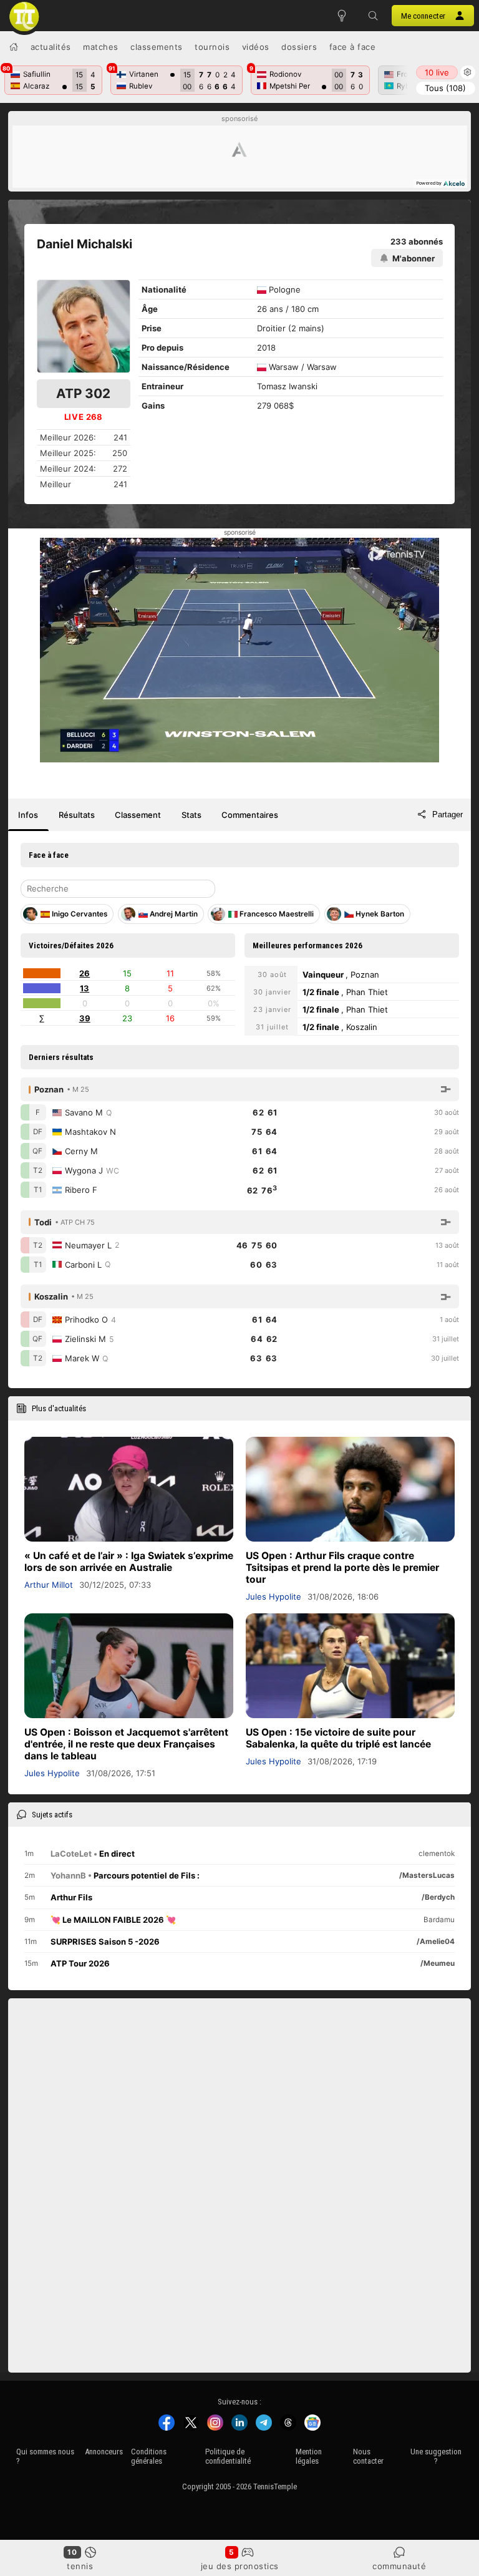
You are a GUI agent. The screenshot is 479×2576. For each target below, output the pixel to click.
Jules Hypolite (273, 1597)
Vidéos (256, 47)
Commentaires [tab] (250, 815)
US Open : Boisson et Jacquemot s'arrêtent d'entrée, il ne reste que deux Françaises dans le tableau (126, 1744)
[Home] (14, 47)
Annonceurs (104, 2452)
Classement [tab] (138, 815)
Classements (157, 47)
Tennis (80, 2566)
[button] (373, 16)
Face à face (353, 47)
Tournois (212, 47)
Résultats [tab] (77, 815)
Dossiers (299, 47)
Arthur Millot (49, 1585)
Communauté (399, 2566)
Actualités (51, 47)
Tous (445, 88)
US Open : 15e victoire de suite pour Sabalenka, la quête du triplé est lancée (338, 1738)
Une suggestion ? (436, 2456)
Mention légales (309, 2456)
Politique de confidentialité (228, 2456)
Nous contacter (368, 2456)
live (437, 72)
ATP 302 (83, 393)
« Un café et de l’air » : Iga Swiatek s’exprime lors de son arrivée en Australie (129, 1562)
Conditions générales (149, 2456)
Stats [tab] (191, 815)
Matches (101, 47)
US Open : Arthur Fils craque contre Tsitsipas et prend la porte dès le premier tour (342, 1567)
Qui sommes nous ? (45, 2456)
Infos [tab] (28, 815)
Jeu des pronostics (240, 2566)
